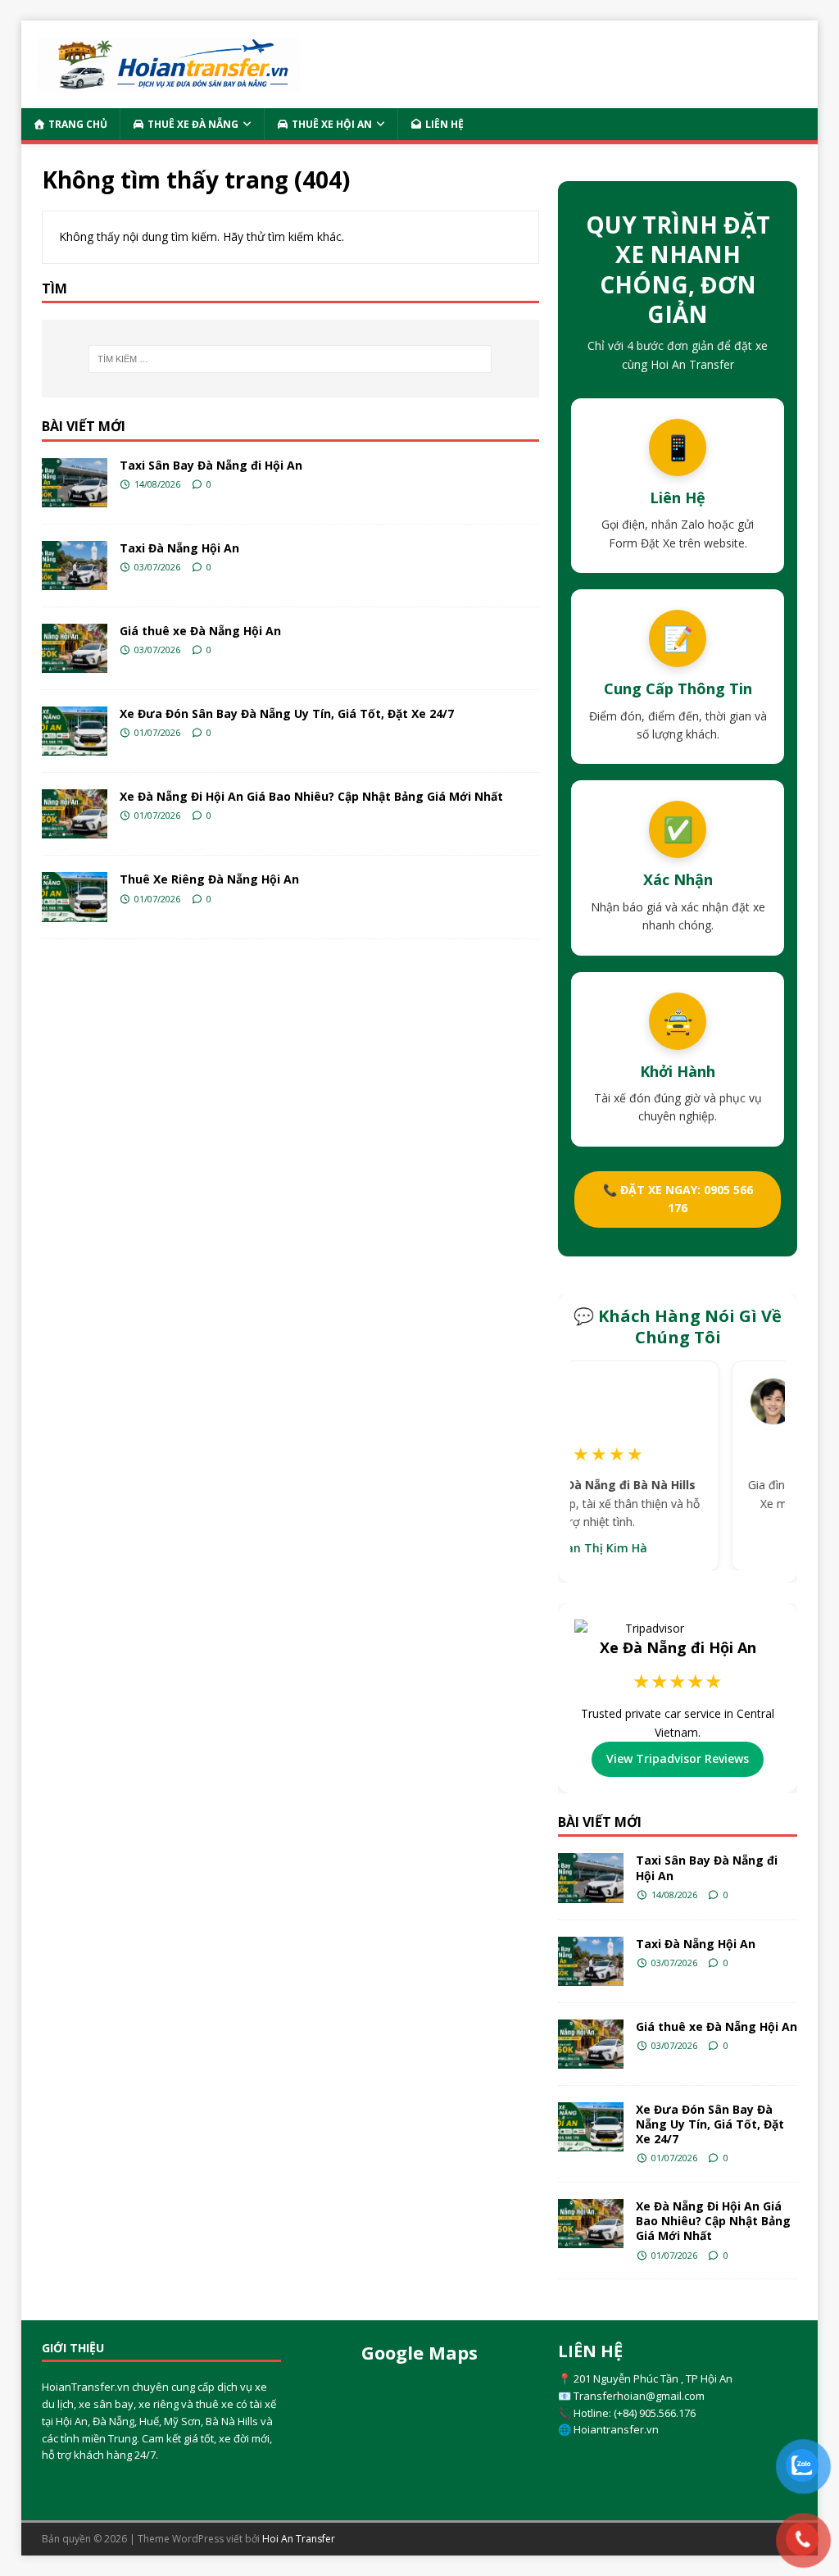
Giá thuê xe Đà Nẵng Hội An (200, 631)
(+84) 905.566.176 (655, 2413)
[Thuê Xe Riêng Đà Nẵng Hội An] (75, 897)
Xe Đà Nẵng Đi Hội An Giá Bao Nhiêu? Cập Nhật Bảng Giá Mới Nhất (311, 796)
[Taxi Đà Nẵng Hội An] (75, 566)
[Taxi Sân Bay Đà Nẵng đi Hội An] (75, 483)
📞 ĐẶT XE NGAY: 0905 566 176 (678, 1199)
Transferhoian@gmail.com (639, 2396)
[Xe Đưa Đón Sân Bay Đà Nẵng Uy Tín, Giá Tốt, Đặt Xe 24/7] (75, 731)
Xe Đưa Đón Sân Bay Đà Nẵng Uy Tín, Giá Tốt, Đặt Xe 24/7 (287, 713)
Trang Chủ (77, 124)
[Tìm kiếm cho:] (290, 359)
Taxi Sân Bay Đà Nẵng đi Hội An (211, 465)
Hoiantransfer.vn (616, 2429)
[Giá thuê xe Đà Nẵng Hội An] (75, 648)
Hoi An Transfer (299, 2539)
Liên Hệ (443, 124)
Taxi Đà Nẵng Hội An (179, 548)
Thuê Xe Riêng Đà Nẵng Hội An (209, 879)
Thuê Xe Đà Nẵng (192, 124)
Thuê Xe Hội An (331, 124)
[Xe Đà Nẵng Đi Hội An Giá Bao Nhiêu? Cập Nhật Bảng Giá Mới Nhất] (75, 814)
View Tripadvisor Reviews (678, 1758)
